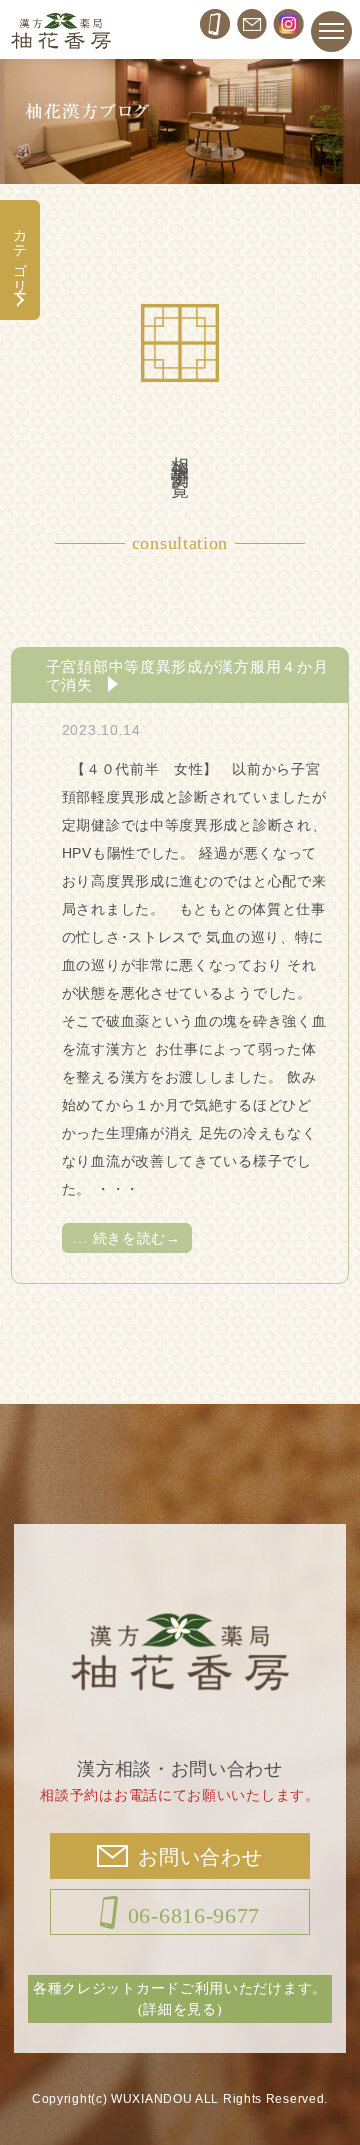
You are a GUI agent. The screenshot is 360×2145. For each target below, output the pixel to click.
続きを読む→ (127, 1238)
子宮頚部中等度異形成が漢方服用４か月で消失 (187, 675)
